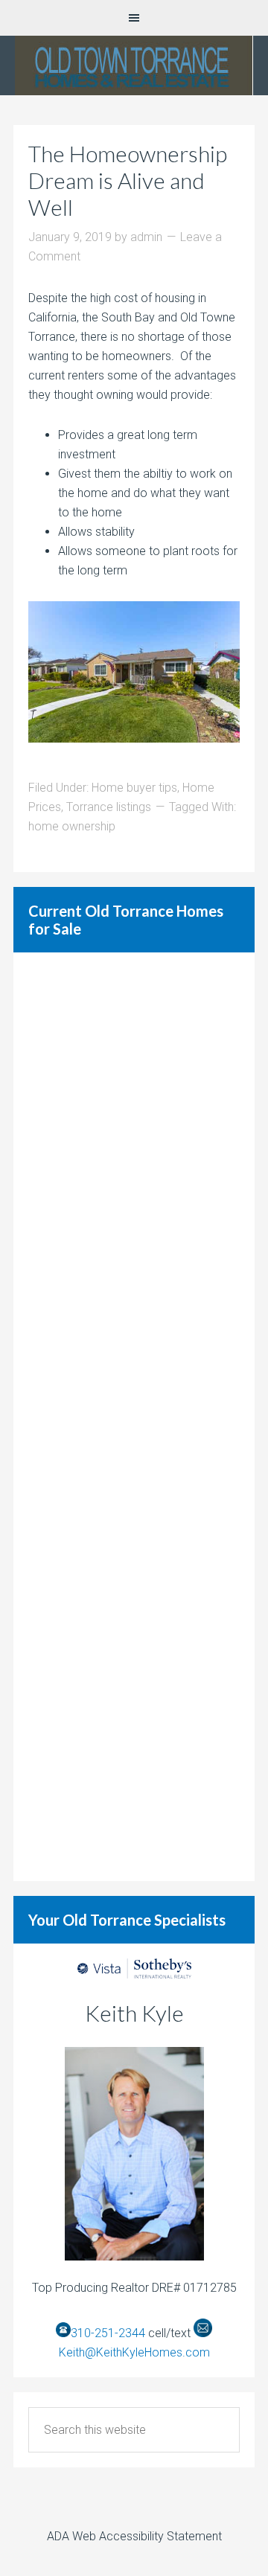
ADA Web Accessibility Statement (134, 2536)
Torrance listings (109, 807)
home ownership (72, 826)
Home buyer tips (134, 788)
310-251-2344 (108, 2333)
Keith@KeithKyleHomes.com (134, 2352)
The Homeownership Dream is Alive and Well (128, 180)
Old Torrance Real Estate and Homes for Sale (134, 65)
